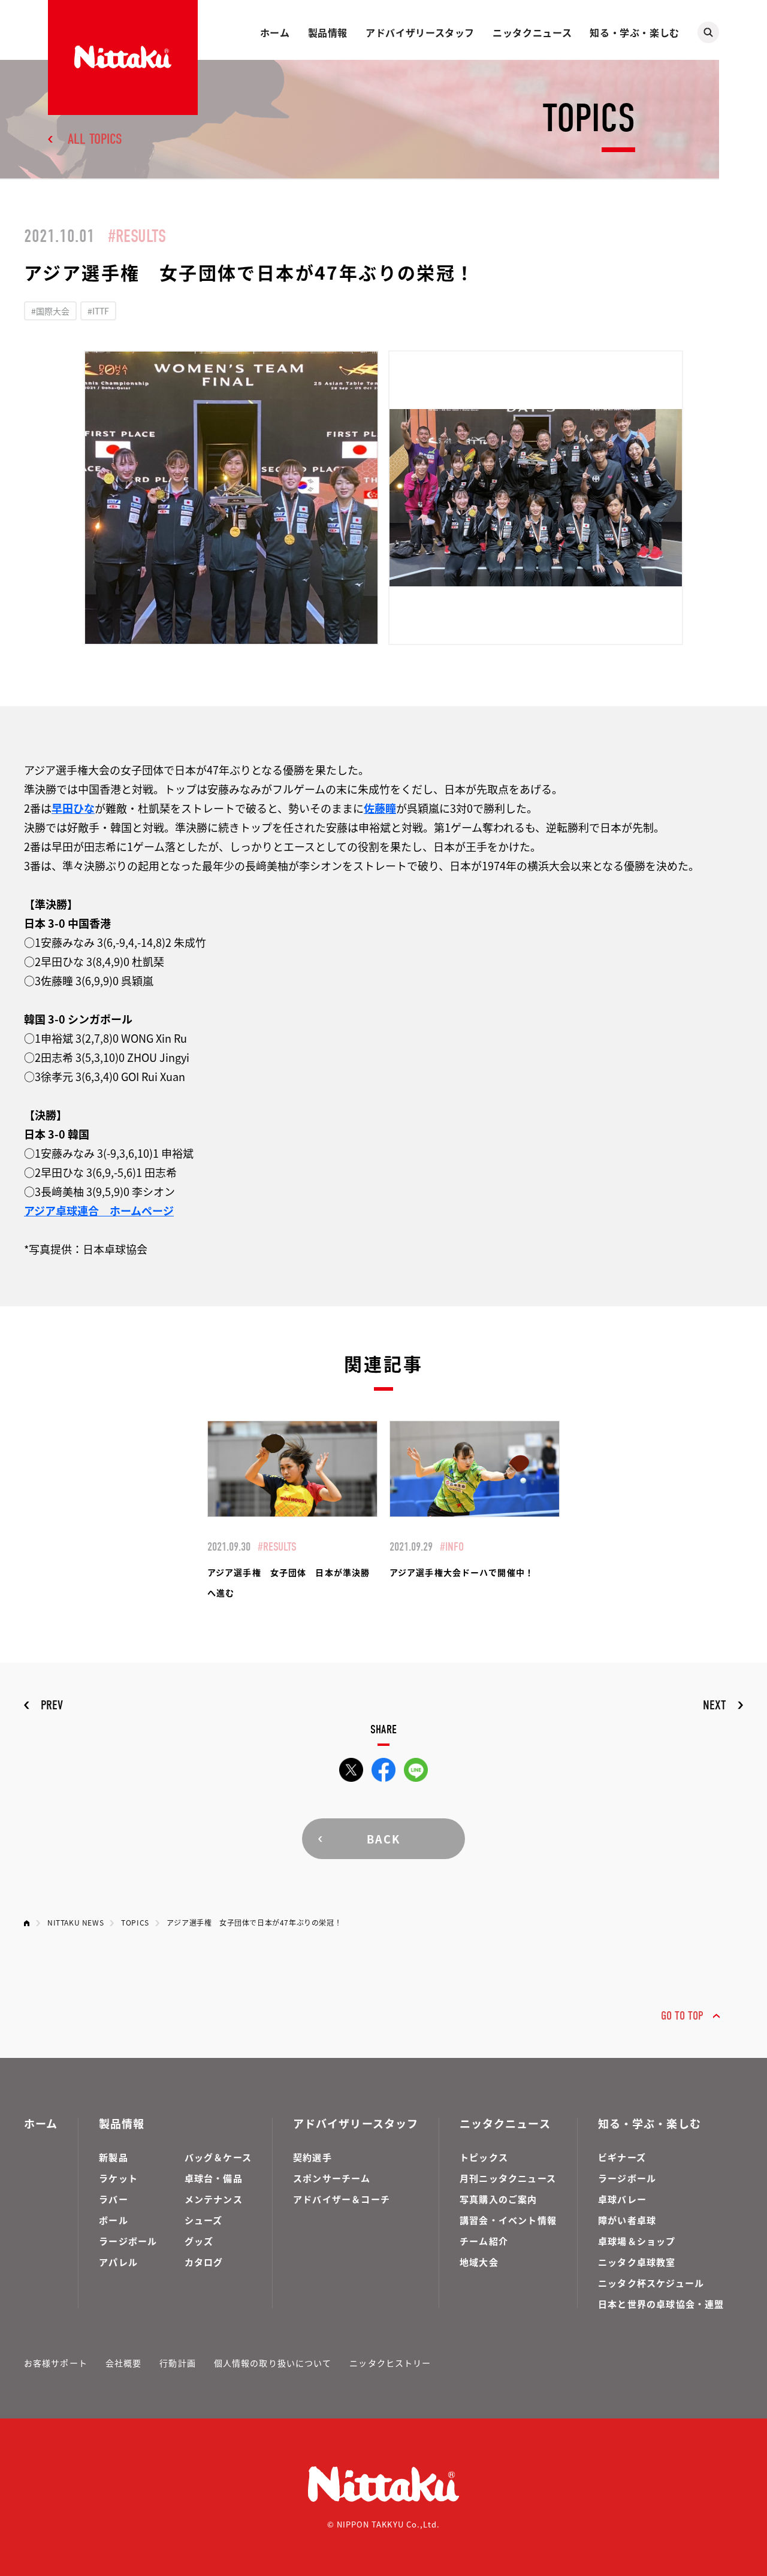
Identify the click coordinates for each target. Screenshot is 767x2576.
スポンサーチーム (332, 2178)
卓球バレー (622, 2199)
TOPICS (135, 1922)
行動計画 (177, 2363)
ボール (114, 2220)
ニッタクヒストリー (390, 2363)
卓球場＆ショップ (637, 2241)
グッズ (199, 2241)
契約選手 (312, 2157)
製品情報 (328, 32)
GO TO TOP (682, 2016)
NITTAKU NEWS (76, 1922)
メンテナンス (214, 2199)
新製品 (114, 2157)
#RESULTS (137, 236)
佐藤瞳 (380, 808)
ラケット (118, 2178)
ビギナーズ (622, 2157)
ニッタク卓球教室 (637, 2262)
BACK (383, 1839)
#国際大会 (50, 311)
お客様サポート (56, 2363)
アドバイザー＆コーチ (342, 2199)
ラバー (114, 2199)
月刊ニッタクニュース (508, 2178)
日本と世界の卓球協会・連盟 (661, 2304)
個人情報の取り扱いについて (273, 2363)
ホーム (275, 32)
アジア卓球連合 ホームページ (99, 1210)
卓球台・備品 (214, 2178)
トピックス (484, 2157)
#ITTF (98, 311)
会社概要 (123, 2363)
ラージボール (128, 2241)
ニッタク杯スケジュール (651, 2283)
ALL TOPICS (95, 139)
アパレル (118, 2262)
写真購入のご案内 (499, 2199)
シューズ (204, 2220)
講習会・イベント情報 (508, 2220)
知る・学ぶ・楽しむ (635, 32)
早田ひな (73, 808)
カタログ (204, 2262)
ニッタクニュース (532, 32)
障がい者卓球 (627, 2220)
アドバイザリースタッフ (420, 32)
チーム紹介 (484, 2241)
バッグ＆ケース (218, 2157)
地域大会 (479, 2262)
